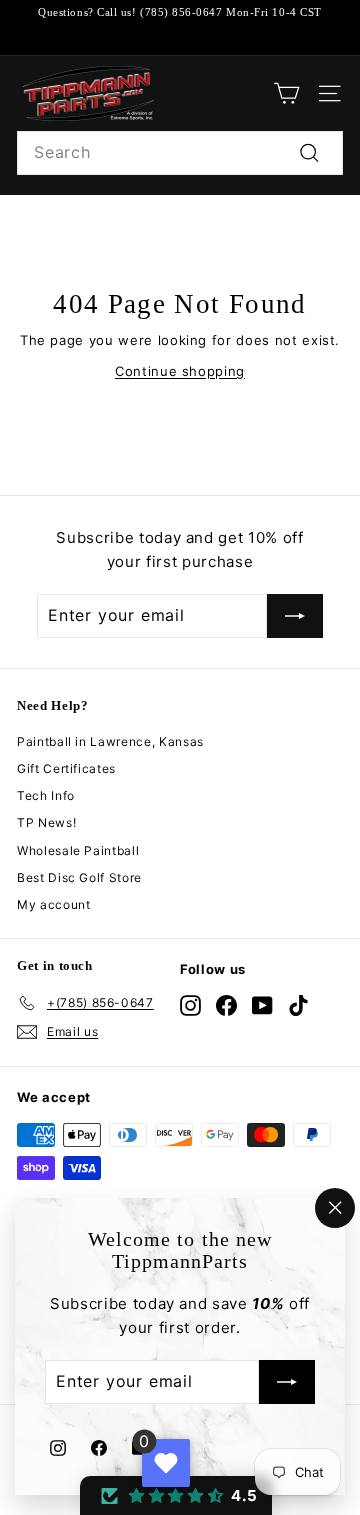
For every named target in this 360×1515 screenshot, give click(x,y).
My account (54, 904)
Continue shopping (180, 371)
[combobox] (180, 153)
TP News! (46, 822)
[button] (176, 1495)
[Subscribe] (287, 1383)
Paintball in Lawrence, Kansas (110, 741)
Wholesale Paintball (78, 850)
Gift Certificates (66, 768)
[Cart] (286, 93)
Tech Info (46, 795)
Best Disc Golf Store (79, 877)
